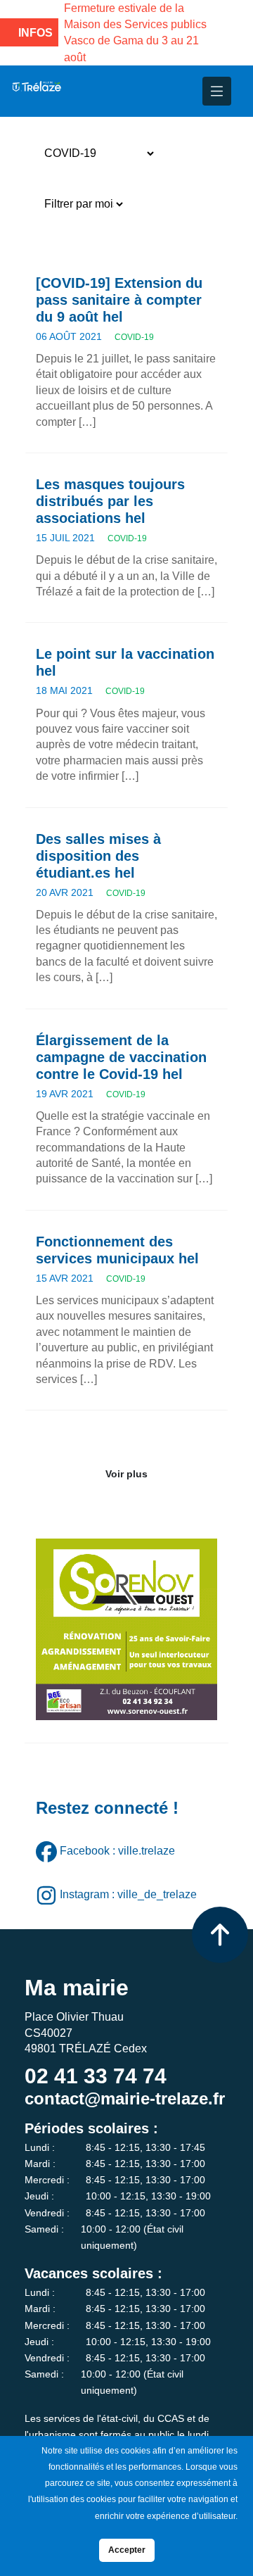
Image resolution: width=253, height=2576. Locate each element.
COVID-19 (134, 337)
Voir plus (126, 1474)
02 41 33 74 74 (96, 2076)
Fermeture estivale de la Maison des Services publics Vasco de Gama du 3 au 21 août (135, 33)
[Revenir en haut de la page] (220, 1935)
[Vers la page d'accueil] (36, 91)
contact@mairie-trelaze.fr (125, 2098)
